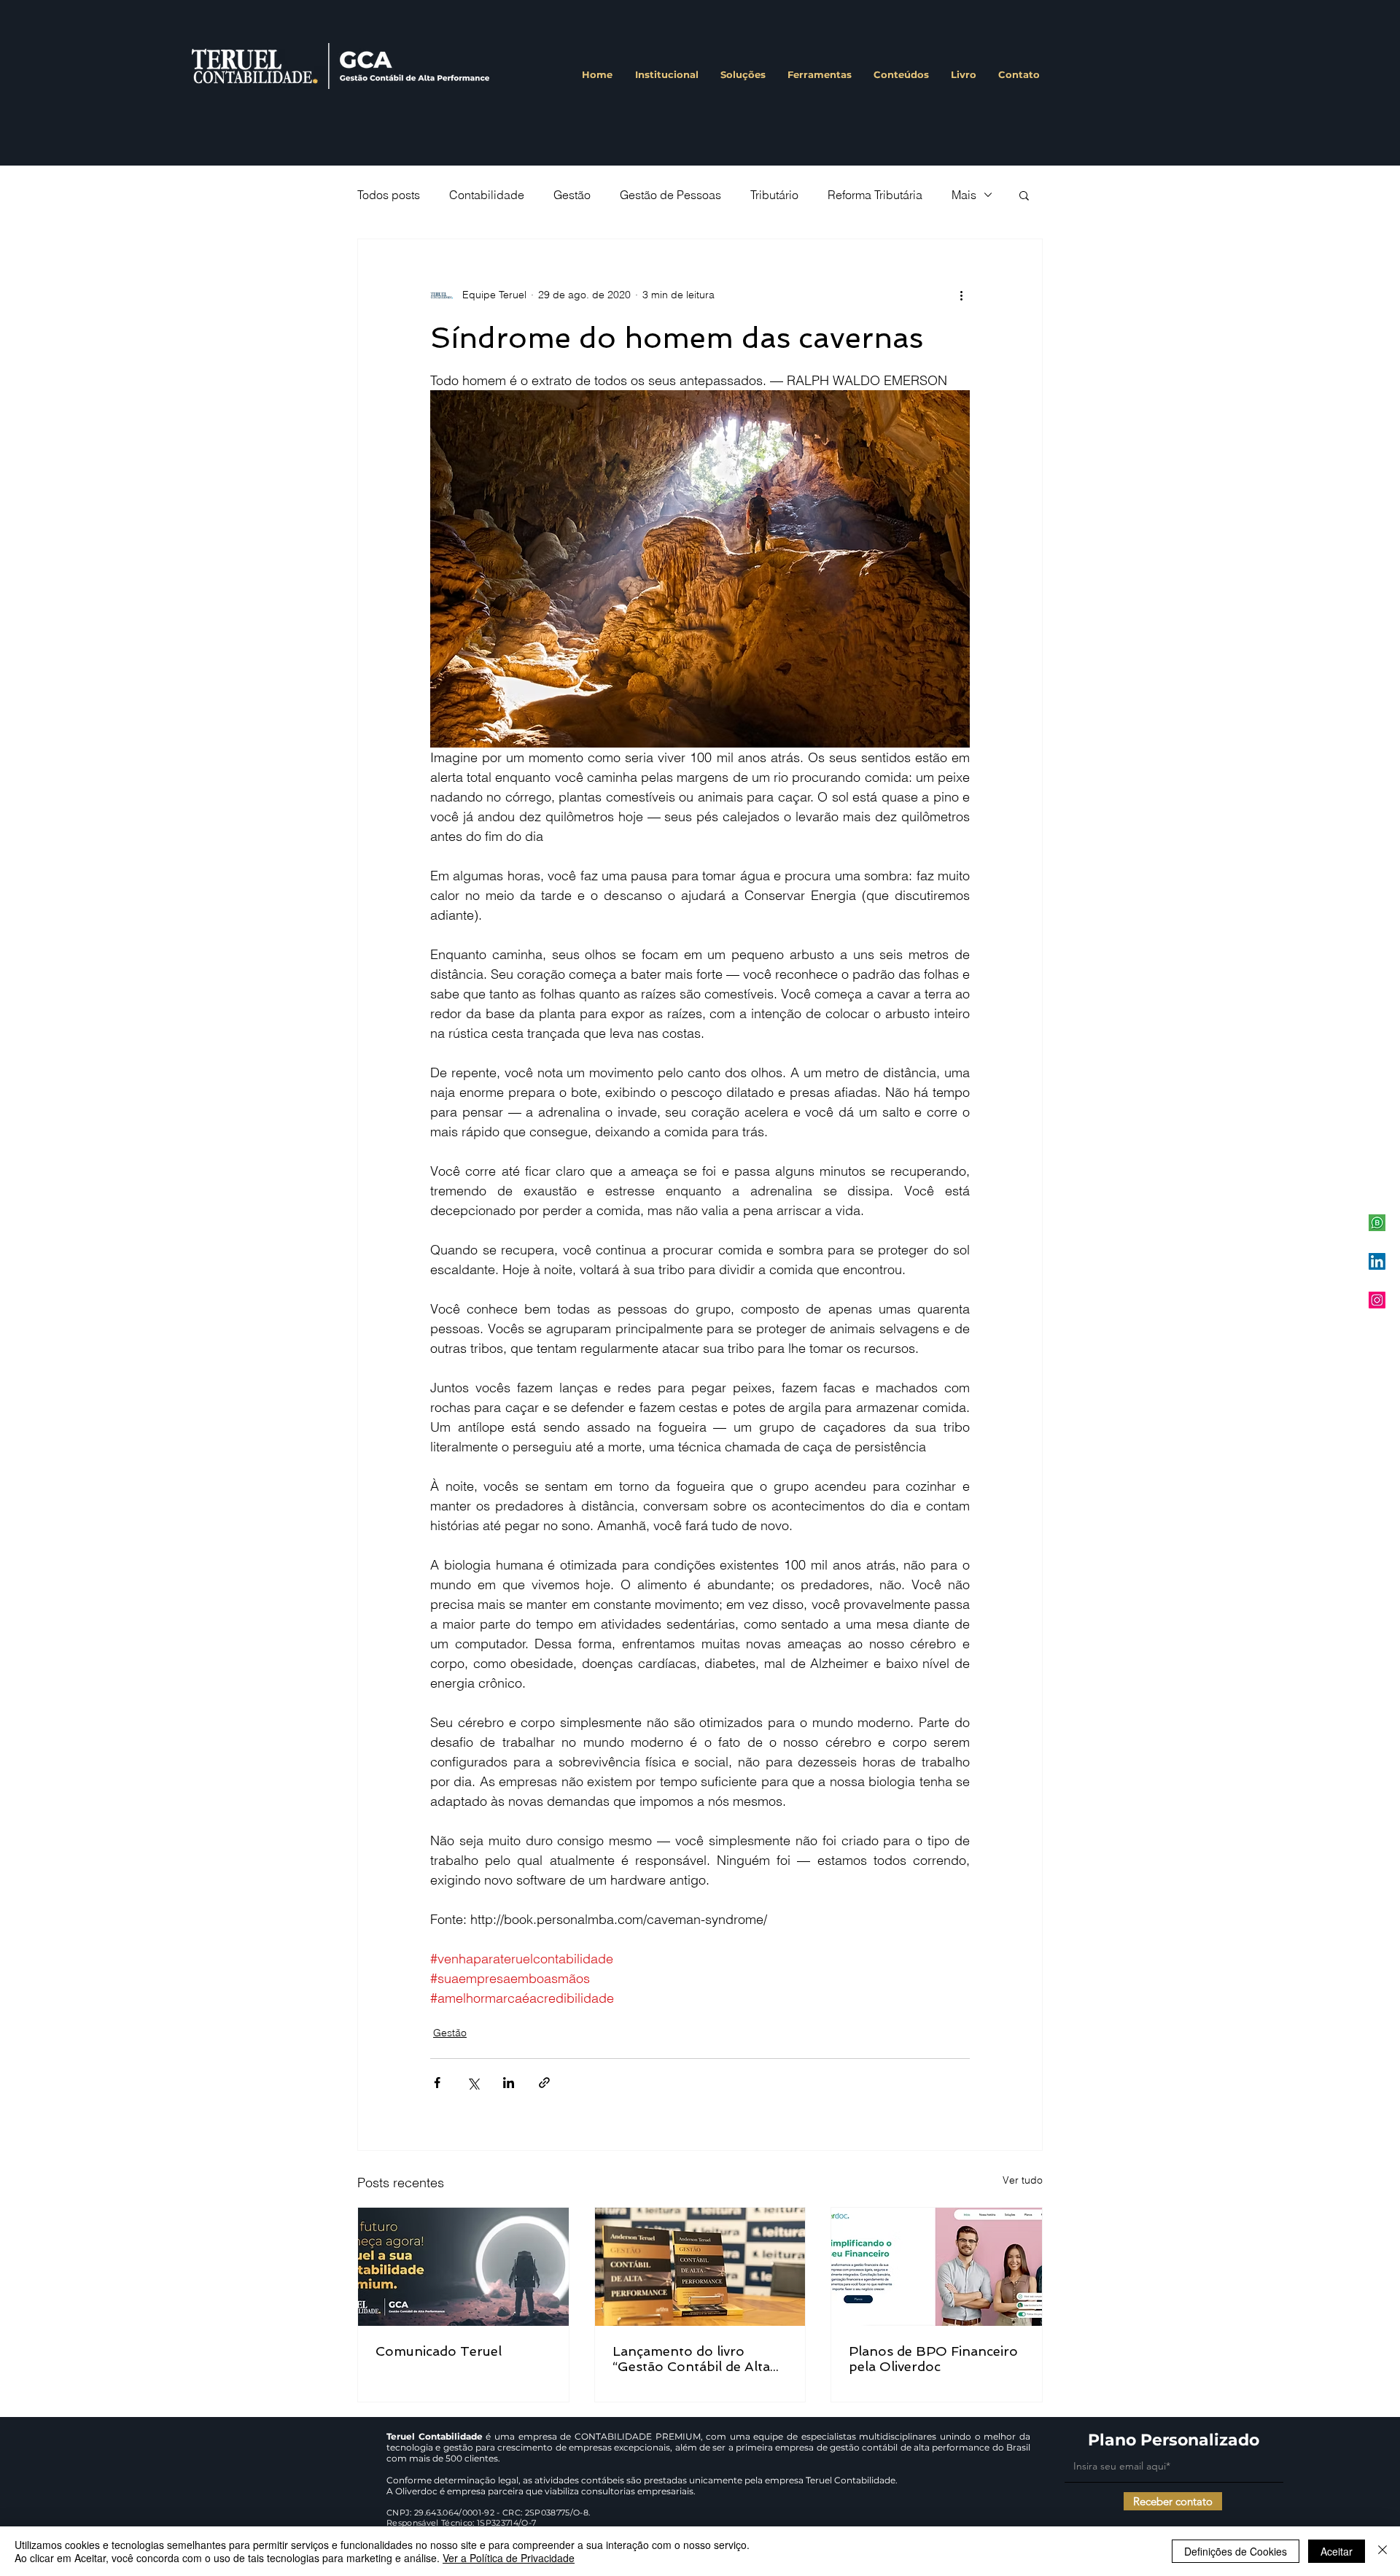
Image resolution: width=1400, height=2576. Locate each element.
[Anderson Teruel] (1377, 1261)
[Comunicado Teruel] (463, 2267)
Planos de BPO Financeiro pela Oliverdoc (933, 2359)
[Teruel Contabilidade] (1377, 1300)
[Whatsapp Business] (1377, 1223)
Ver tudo (1023, 2180)
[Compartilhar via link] (544, 2083)
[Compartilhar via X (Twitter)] (473, 2083)
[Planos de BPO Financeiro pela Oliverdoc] (937, 2267)
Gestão (572, 195)
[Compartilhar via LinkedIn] (509, 2083)
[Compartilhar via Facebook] (437, 2083)
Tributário (774, 195)
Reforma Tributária (875, 195)
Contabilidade (487, 195)
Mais (964, 195)
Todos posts (389, 195)
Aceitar (1337, 2551)
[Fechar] (1382, 2551)
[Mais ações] (961, 295)
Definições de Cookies (1236, 2551)
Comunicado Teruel (439, 2351)
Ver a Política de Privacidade (509, 2558)
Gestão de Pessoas (670, 195)
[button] (1024, 195)
